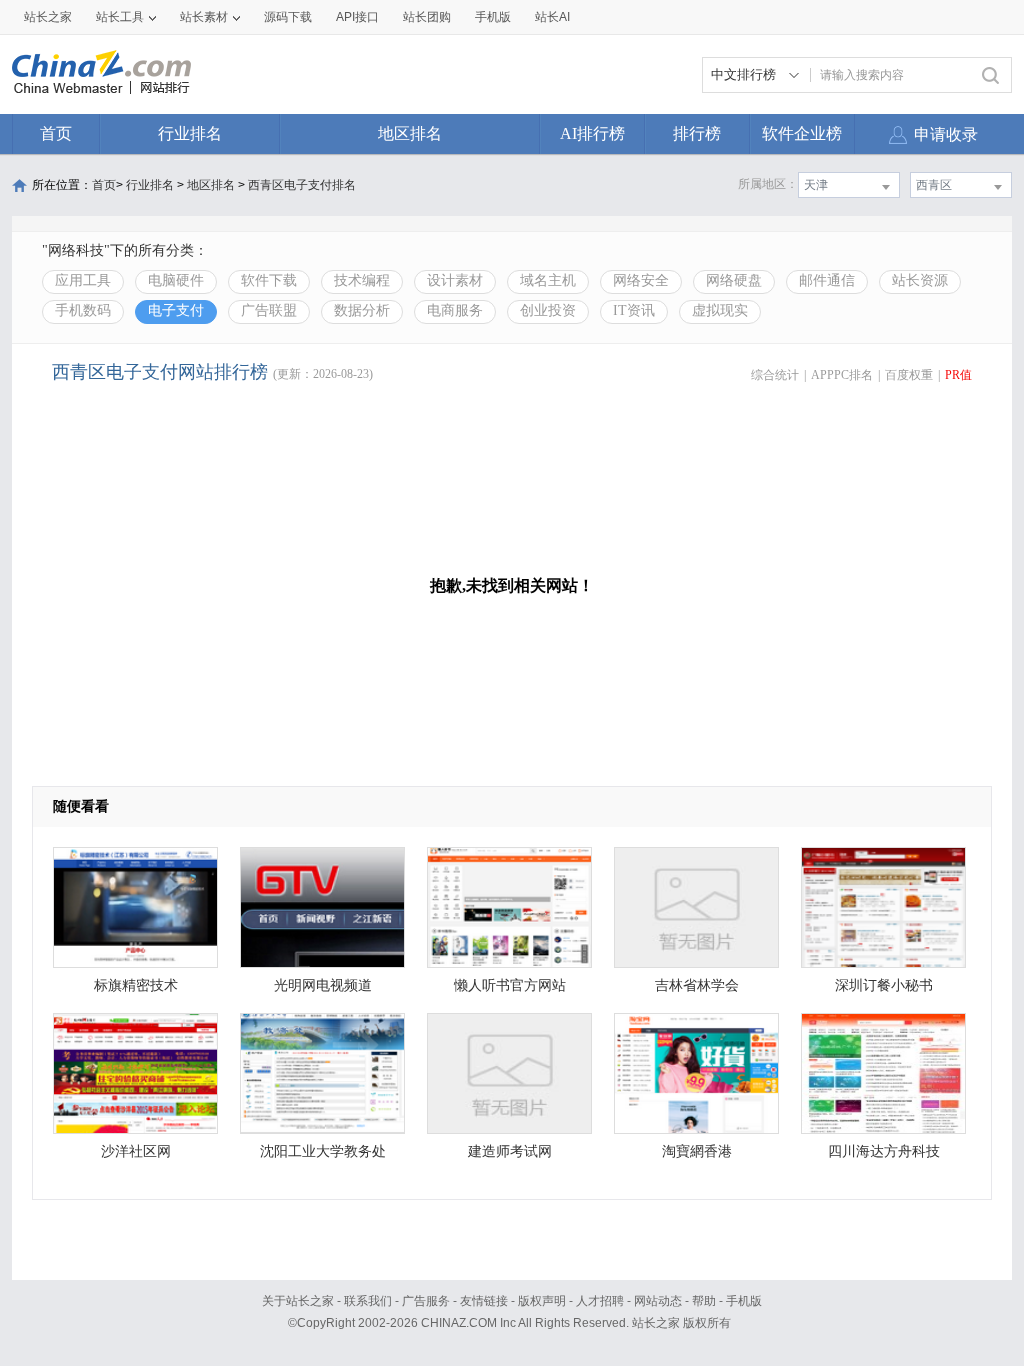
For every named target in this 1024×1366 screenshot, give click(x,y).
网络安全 (641, 280)
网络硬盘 (734, 280)
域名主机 (548, 280)
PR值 (958, 375)
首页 (56, 133)
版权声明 (542, 1301)
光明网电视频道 (323, 985)
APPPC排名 (842, 375)
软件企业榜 (802, 133)
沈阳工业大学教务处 (323, 1151)
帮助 (704, 1301)
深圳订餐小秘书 (884, 985)
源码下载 (288, 17)
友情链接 (484, 1301)
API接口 (357, 17)
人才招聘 (600, 1301)
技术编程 (362, 280)
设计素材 (455, 280)
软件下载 (269, 280)
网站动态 (658, 1301)
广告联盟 (269, 310)
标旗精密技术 (136, 985)
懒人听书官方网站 (510, 985)
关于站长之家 (298, 1301)
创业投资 (548, 310)
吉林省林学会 (697, 985)
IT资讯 (634, 310)
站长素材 (204, 17)
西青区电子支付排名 (302, 185)
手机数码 (83, 310)
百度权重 (909, 375)
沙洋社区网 (136, 1151)
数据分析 (362, 310)
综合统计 (775, 375)
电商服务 (455, 310)
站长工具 (120, 17)
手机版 (744, 1301)
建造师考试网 (510, 1151)
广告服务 (426, 1301)
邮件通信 (827, 280)
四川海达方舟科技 (884, 1151)
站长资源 (920, 280)
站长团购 (427, 17)
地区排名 (410, 133)
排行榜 (697, 133)
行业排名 (190, 133)
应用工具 (83, 280)
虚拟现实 (720, 310)
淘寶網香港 (697, 1151)
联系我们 (368, 1301)
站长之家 (48, 17)
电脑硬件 (176, 280)
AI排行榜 (592, 133)
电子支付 (176, 310)
